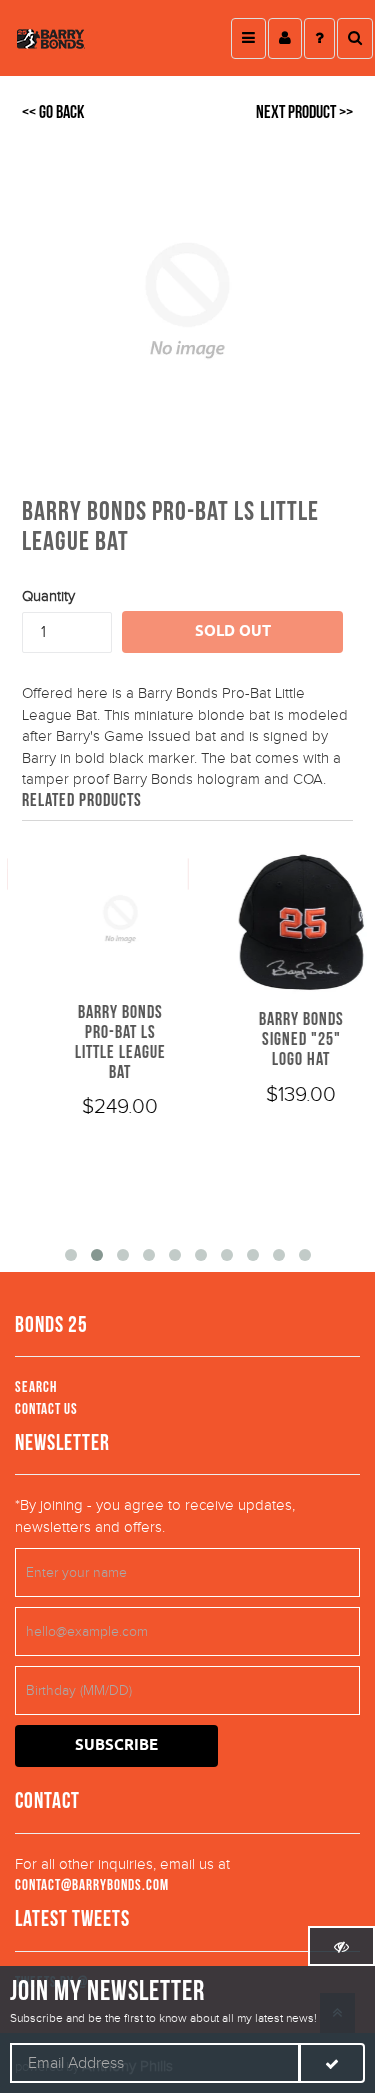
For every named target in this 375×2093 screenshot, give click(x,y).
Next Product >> (304, 112)
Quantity (48, 596)
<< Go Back (53, 112)
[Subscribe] (332, 2063)
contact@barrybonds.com (92, 1885)
